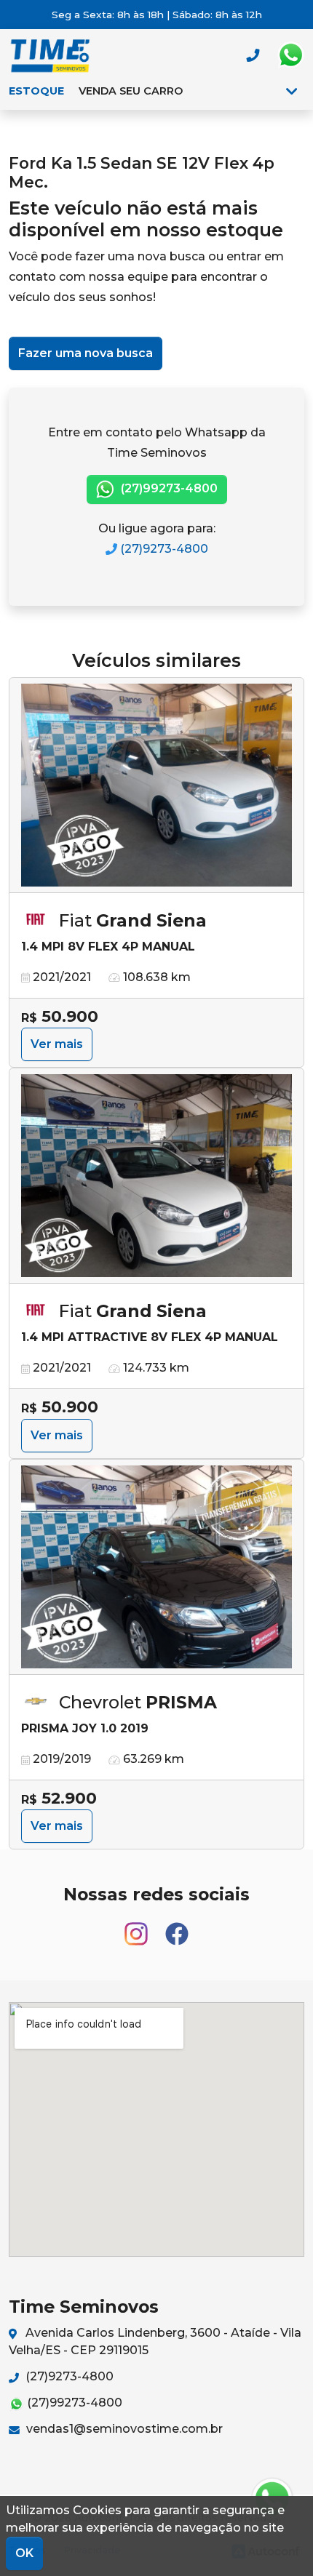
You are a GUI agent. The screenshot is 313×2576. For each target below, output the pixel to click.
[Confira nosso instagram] (138, 1928)
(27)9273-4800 (163, 549)
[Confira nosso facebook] (177, 1928)
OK (24, 2553)
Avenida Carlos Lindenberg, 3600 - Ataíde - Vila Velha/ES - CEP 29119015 (155, 2341)
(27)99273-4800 (168, 488)
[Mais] (292, 91)
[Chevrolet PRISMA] (156, 1567)
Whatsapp (290, 55)
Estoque (36, 91)
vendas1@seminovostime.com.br (123, 2429)
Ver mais (57, 1044)
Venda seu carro (131, 91)
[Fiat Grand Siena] (156, 785)
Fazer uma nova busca (86, 353)
